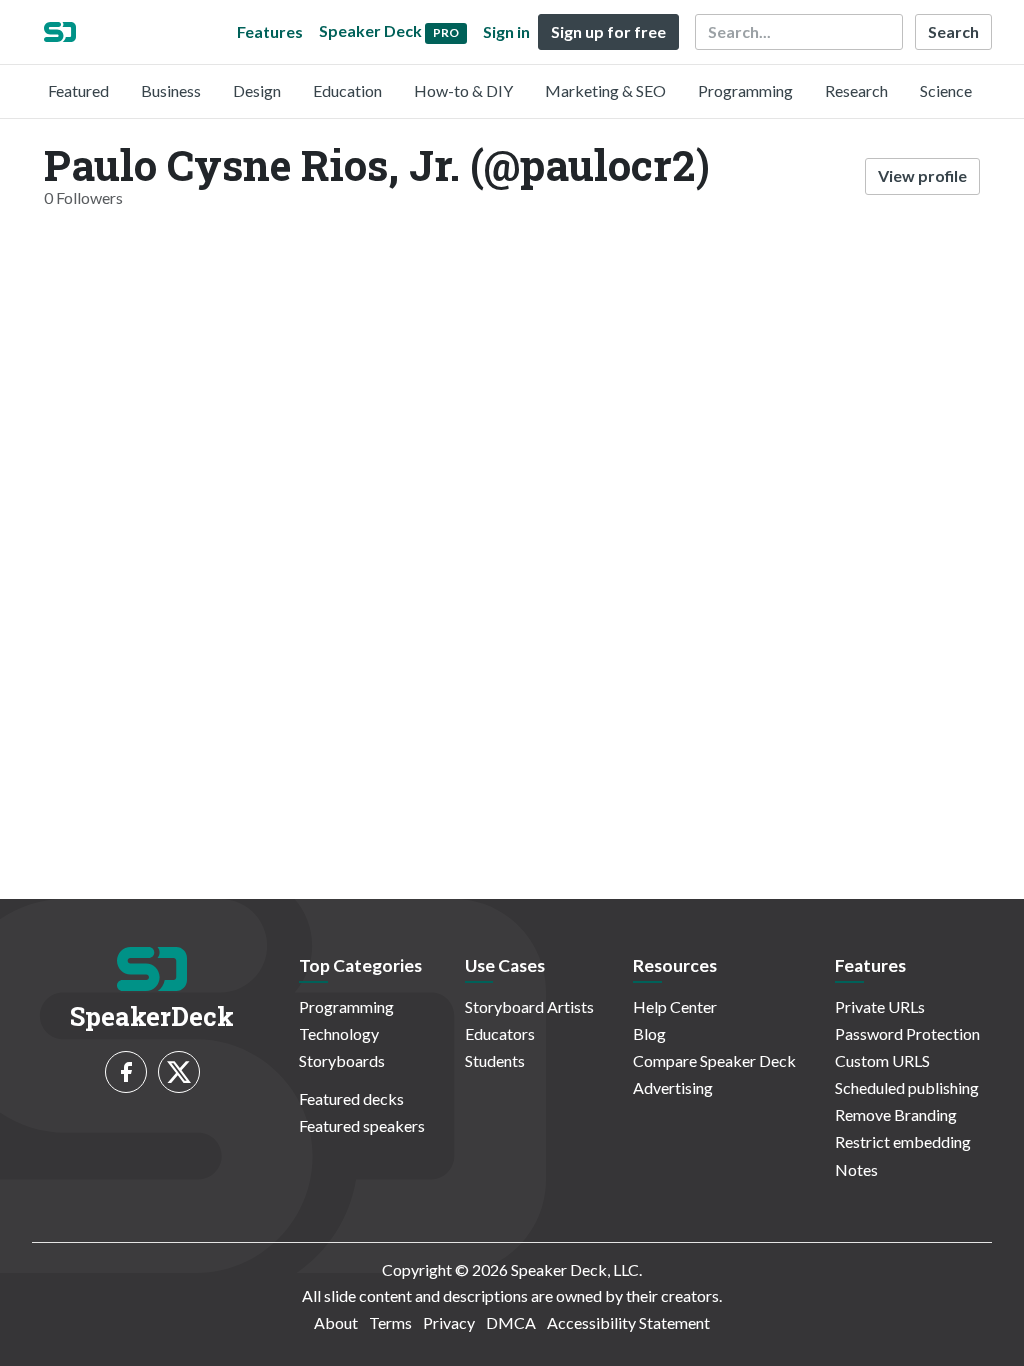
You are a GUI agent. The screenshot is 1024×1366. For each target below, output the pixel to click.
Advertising (673, 1087)
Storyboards (342, 1060)
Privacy (449, 1322)
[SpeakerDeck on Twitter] (179, 1072)
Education (347, 90)
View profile (922, 175)
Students (495, 1060)
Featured (78, 90)
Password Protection (907, 1033)
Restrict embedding (903, 1141)
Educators (500, 1033)
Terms (390, 1322)
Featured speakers (362, 1125)
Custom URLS (882, 1060)
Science (946, 90)
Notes (856, 1169)
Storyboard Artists (529, 1006)
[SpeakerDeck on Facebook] (126, 1072)
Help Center (675, 1006)
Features (270, 31)
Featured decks (351, 1098)
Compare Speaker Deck (714, 1060)
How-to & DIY (463, 90)
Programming (745, 90)
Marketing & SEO (605, 90)
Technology (339, 1033)
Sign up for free (608, 31)
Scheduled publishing (907, 1087)
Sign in (506, 31)
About (336, 1322)
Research (856, 90)
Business (171, 90)
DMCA (511, 1322)
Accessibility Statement (628, 1322)
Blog (649, 1033)
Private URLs (880, 1006)
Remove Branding (896, 1114)
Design (257, 90)
